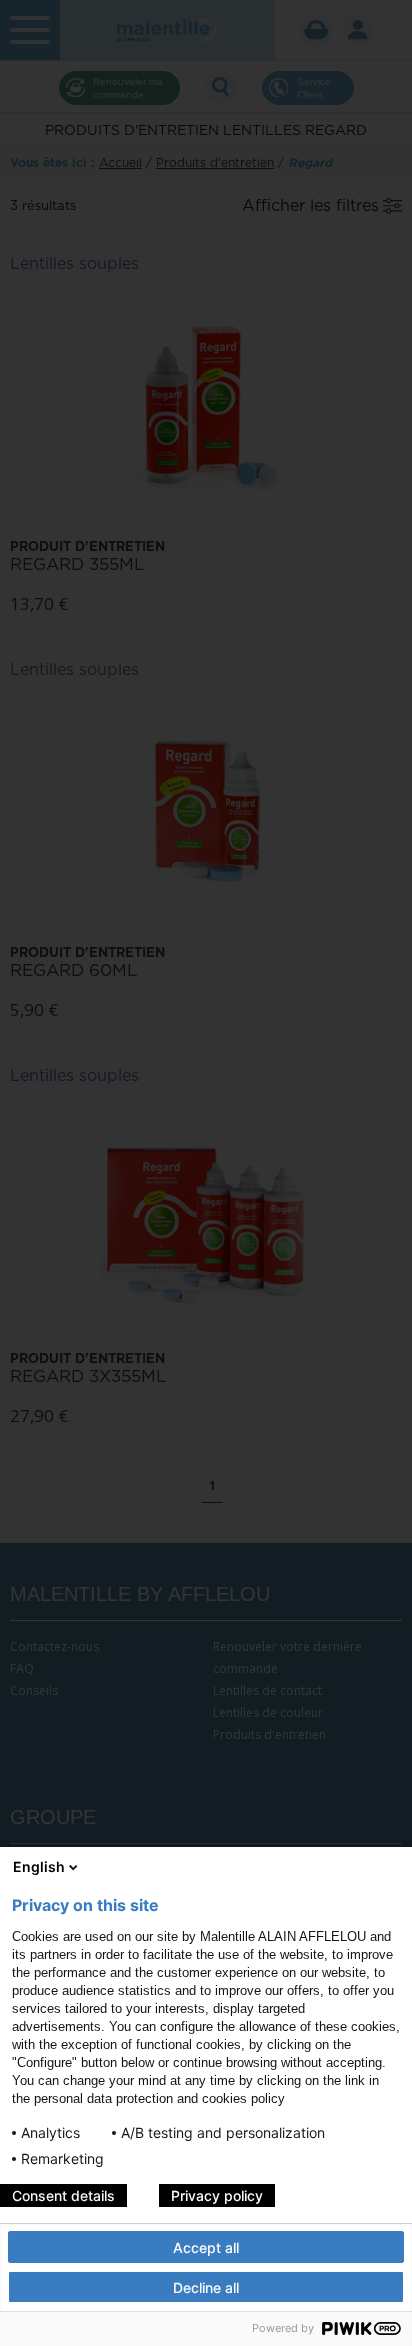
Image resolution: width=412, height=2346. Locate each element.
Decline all (206, 2287)
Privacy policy (217, 2195)
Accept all (206, 2247)
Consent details (63, 2195)
